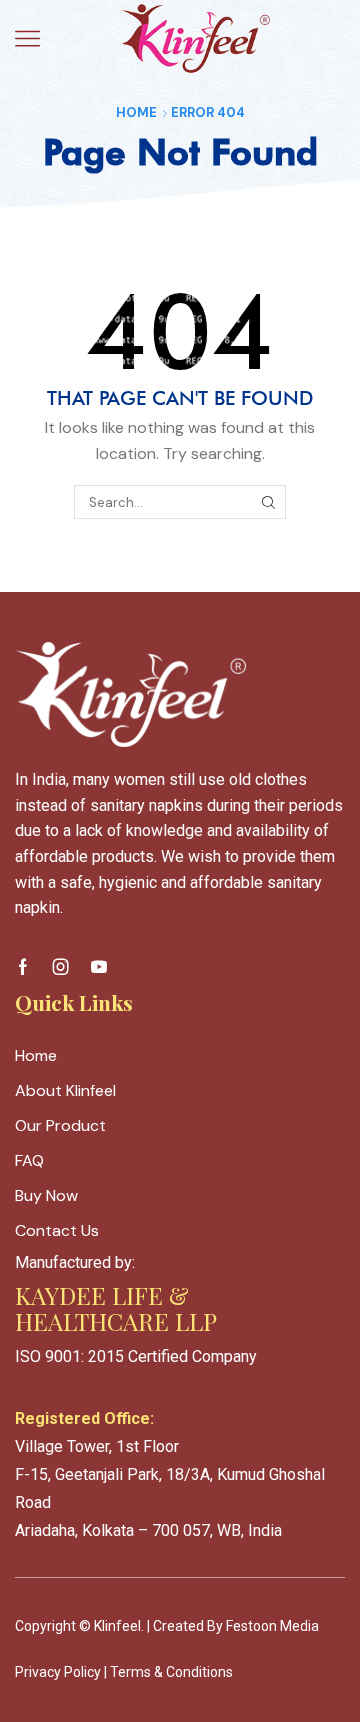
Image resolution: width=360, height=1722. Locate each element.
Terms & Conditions (171, 1672)
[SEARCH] (269, 502)
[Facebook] (23, 967)
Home (136, 112)
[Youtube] (99, 967)
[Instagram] (61, 967)
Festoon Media (272, 1626)
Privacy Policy (58, 1672)
